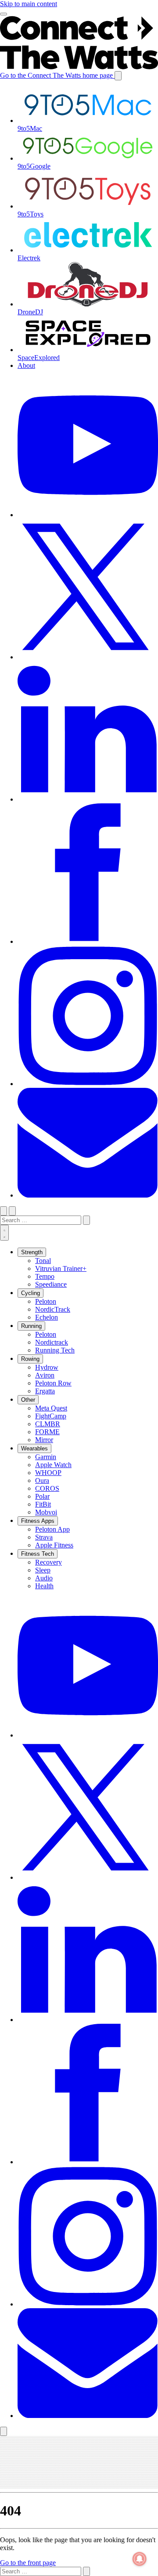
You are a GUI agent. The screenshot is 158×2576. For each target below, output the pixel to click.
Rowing (30, 1359)
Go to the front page (28, 2563)
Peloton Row (53, 1383)
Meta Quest (51, 1408)
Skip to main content (29, 4)
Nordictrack (52, 1342)
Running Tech (55, 1350)
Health (44, 1586)
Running (31, 1326)
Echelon (47, 1317)
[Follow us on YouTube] (88, 1735)
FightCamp (51, 1416)
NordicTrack (53, 1309)
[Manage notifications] (140, 2559)
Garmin (46, 1457)
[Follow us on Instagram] (88, 2304)
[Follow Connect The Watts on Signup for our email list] (88, 2416)
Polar (42, 1496)
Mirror (44, 1440)
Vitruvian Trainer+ (61, 1268)
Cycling (31, 1293)
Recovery (48, 1562)
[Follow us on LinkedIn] (88, 2020)
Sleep (43, 1570)
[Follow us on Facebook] (88, 2162)
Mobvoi (46, 1512)
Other (28, 1400)
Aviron (45, 1375)
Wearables (34, 1448)
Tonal (43, 1261)
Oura (42, 1480)
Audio (44, 1578)
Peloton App (52, 1529)
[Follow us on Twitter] (88, 1877)
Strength (32, 1252)
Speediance (51, 1284)
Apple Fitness (54, 1545)
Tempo (45, 1276)
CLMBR (48, 1424)
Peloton (46, 1301)
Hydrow (47, 1367)
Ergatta (45, 1391)
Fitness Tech (38, 1554)
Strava (44, 1537)
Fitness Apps (38, 1521)
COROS (47, 1488)
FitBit (43, 1504)
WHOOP (48, 1473)
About (26, 365)
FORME (47, 1432)
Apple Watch (53, 1465)
